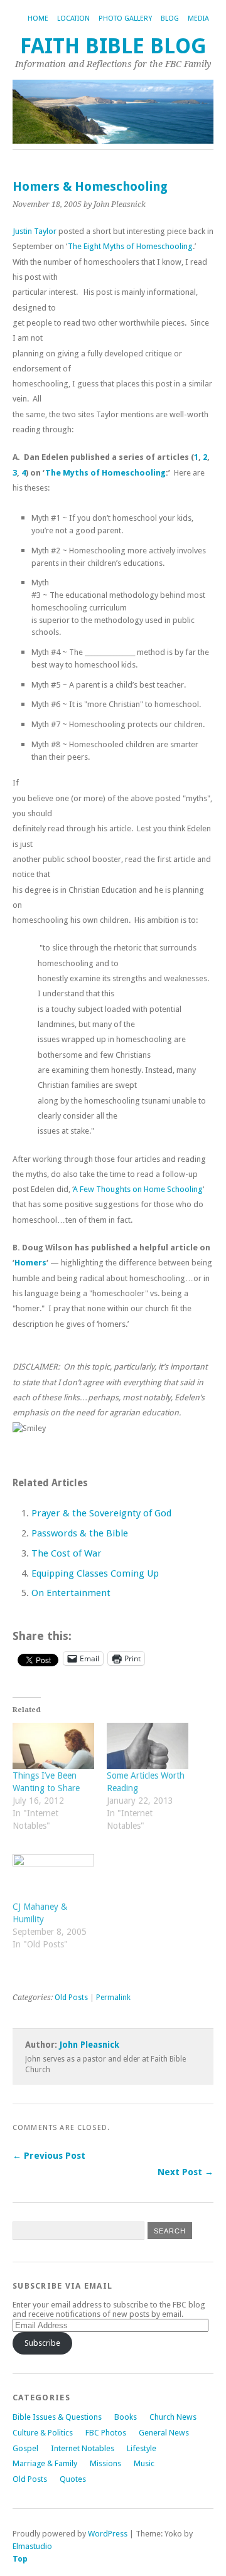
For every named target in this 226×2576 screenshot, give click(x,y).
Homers (30, 1263)
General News (164, 2433)
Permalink (113, 1998)
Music (144, 2463)
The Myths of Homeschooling (105, 473)
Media (198, 19)
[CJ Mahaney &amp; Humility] (53, 1877)
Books (126, 2417)
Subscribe (42, 2343)
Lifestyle (142, 2448)
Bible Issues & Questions (57, 2417)
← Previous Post (49, 2156)
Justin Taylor (35, 231)
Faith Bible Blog (113, 46)
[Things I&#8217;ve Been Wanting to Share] (53, 1746)
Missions (105, 2463)
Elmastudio (32, 2546)
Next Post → (186, 2172)
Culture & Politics (43, 2433)
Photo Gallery (125, 19)
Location (73, 19)
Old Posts (71, 1998)
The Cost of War (67, 1553)
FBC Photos (106, 2433)
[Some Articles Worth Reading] (148, 1746)
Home (38, 19)
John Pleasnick (89, 2045)
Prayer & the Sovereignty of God (101, 1513)
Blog (170, 19)
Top (20, 2559)
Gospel (25, 2448)
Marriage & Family (45, 2463)
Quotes (73, 2479)
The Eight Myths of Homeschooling (130, 246)
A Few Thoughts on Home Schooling (138, 1189)
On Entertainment (71, 1593)
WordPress (108, 2534)
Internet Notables (83, 2448)
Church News (173, 2417)
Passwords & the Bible (80, 1533)
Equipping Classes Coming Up (95, 1573)
